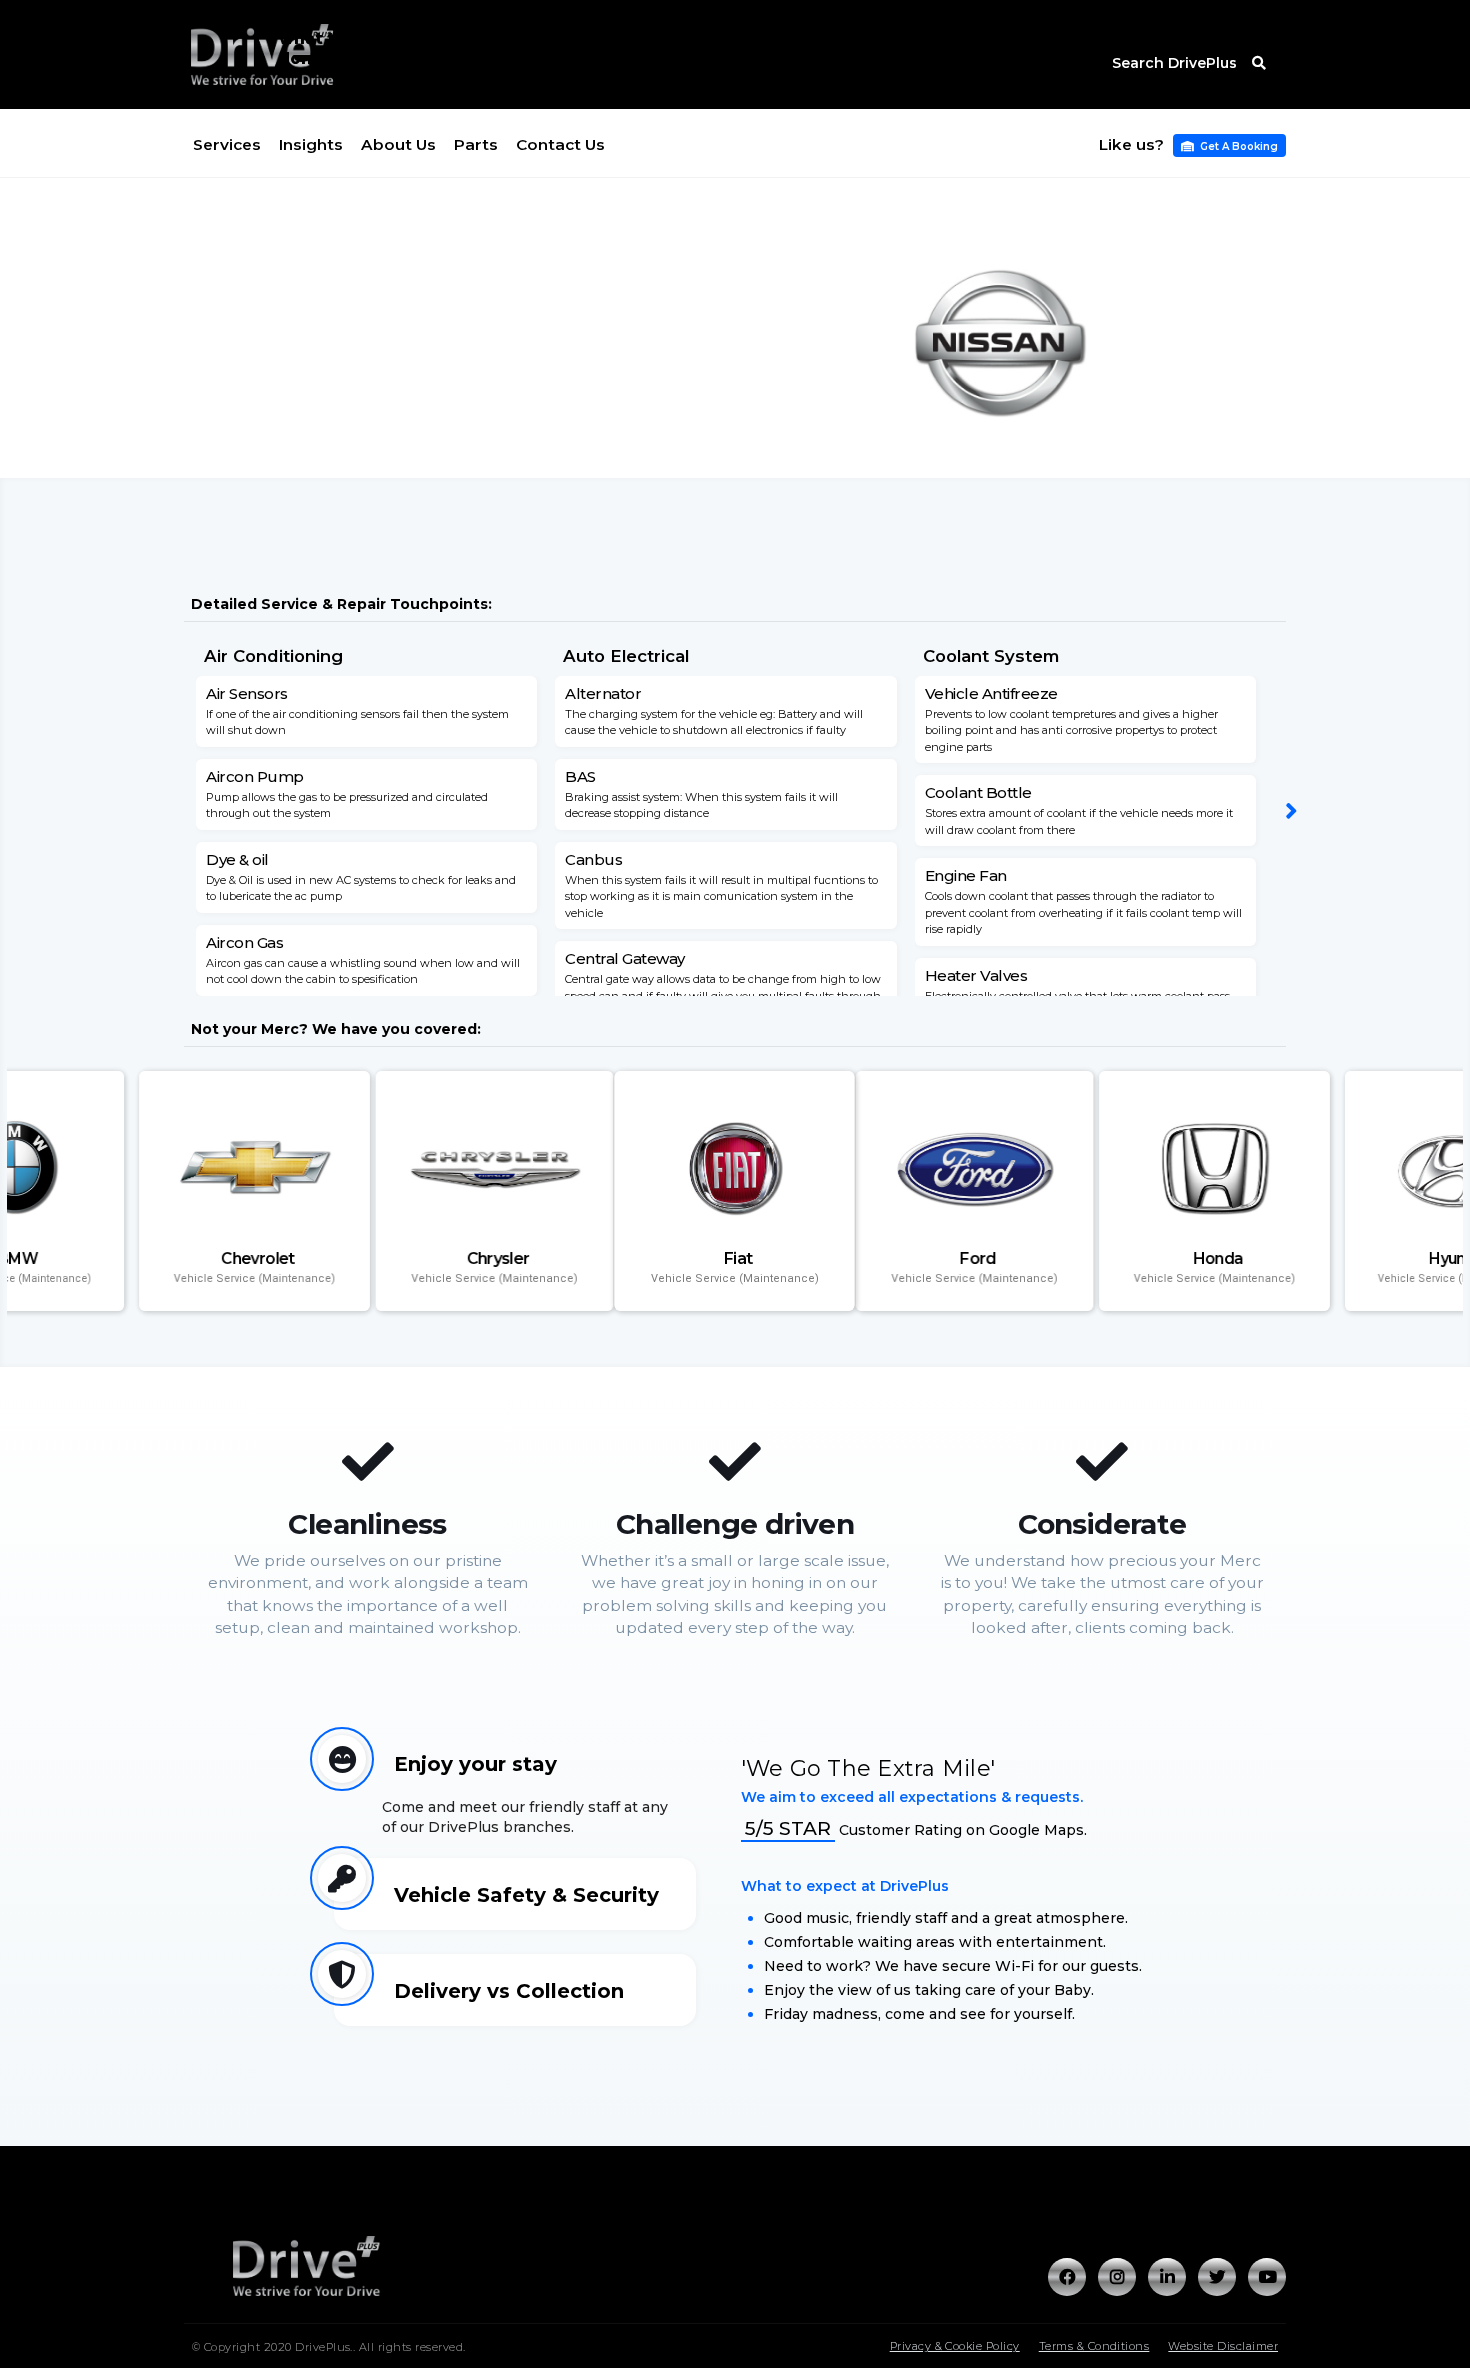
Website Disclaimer (1223, 2346)
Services (227, 144)
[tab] (515, 1798)
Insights (311, 144)
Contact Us (560, 144)
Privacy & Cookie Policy (955, 2346)
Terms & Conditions (1094, 2346)
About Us (398, 144)
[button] (1291, 811)
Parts (476, 144)
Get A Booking (1229, 146)
